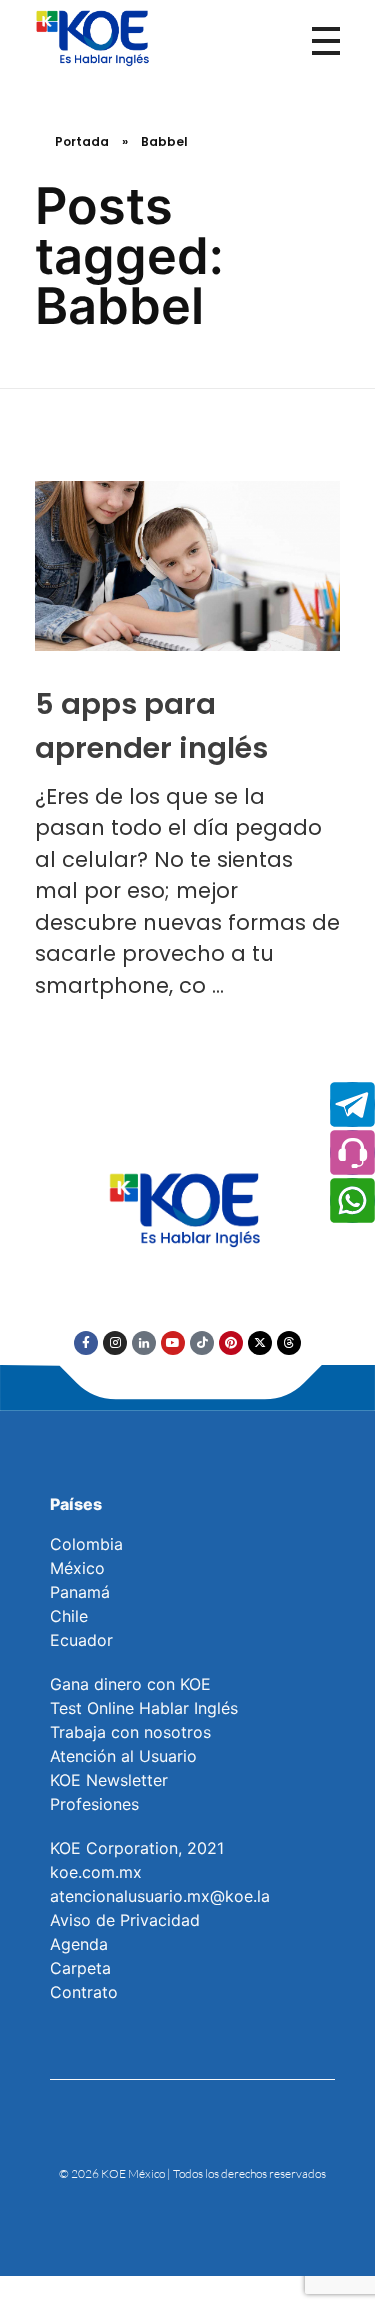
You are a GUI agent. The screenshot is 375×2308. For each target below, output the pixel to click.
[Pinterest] (231, 1343)
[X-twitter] (260, 1343)
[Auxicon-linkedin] (144, 1343)
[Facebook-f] (86, 1343)
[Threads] (289, 1343)
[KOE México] (95, 37)
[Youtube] (173, 1343)
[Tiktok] (202, 1343)
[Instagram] (115, 1343)
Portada (82, 141)
